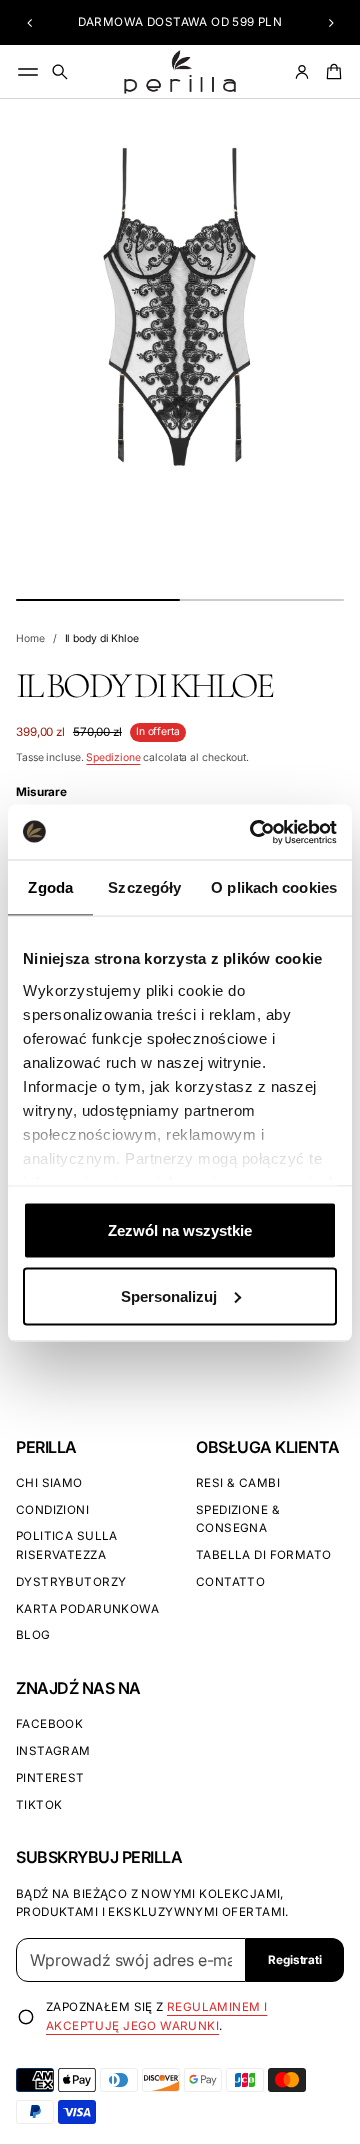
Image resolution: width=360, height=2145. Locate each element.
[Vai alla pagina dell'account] (302, 72)
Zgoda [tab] (50, 887)
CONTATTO (230, 1582)
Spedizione (113, 757)
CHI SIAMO (49, 1483)
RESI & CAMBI (238, 1483)
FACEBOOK (49, 1724)
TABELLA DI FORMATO (263, 1555)
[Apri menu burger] (28, 72)
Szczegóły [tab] (144, 887)
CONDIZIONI (52, 1510)
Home (30, 638)
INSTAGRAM (53, 1751)
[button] (29, 23)
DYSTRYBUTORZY (71, 1582)
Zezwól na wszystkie (180, 1230)
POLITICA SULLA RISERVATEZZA (67, 1545)
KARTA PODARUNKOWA (87, 1609)
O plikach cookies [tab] (274, 887)
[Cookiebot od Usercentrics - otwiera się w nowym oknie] (254, 832)
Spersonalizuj (169, 1295)
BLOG (33, 1635)
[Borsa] (331, 72)
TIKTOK (39, 1805)
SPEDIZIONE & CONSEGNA (238, 1519)
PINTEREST (50, 1778)
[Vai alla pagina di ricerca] (60, 72)
